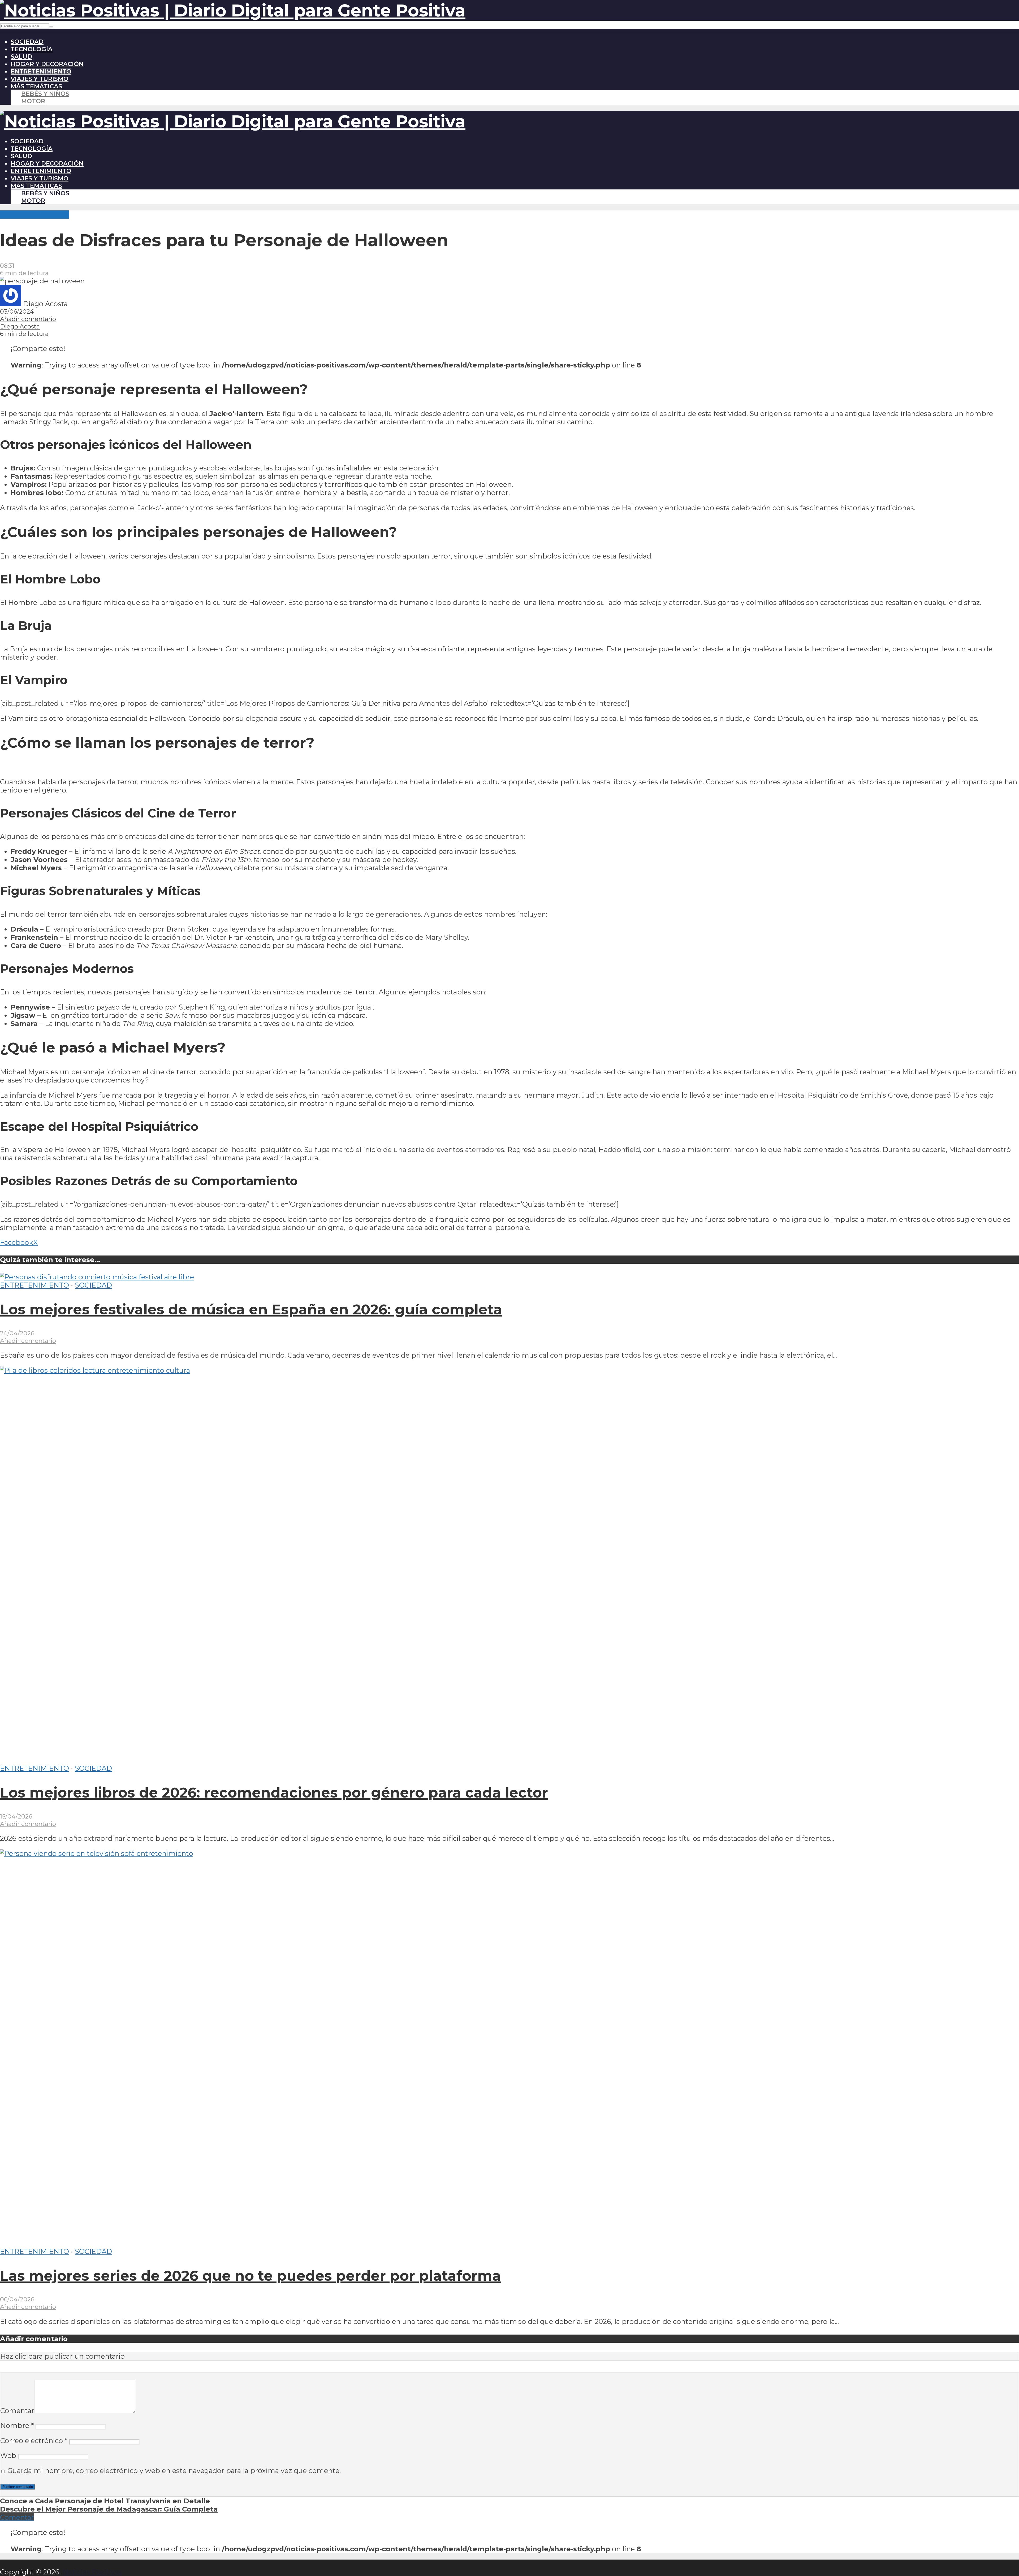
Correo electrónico (34, 2441)
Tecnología (32, 49)
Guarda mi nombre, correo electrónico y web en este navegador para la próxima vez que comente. (174, 2471)
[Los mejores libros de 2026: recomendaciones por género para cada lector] (398, 1370)
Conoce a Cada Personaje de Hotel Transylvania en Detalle (105, 2501)
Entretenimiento (41, 71)
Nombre (17, 2425)
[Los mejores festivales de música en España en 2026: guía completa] (97, 1277)
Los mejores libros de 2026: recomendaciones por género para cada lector (274, 1793)
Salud (21, 57)
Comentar (17, 2411)
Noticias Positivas (92, 2572)
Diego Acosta (45, 304)
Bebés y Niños (45, 94)
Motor (33, 101)
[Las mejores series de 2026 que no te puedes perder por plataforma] (398, 1853)
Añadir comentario (28, 319)
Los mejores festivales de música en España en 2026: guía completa (251, 1309)
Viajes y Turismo (40, 79)
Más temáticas (36, 86)
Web (8, 2455)
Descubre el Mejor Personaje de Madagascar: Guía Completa (109, 2509)
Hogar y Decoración (47, 64)
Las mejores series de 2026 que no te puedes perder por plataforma (251, 2276)
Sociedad (27, 42)
